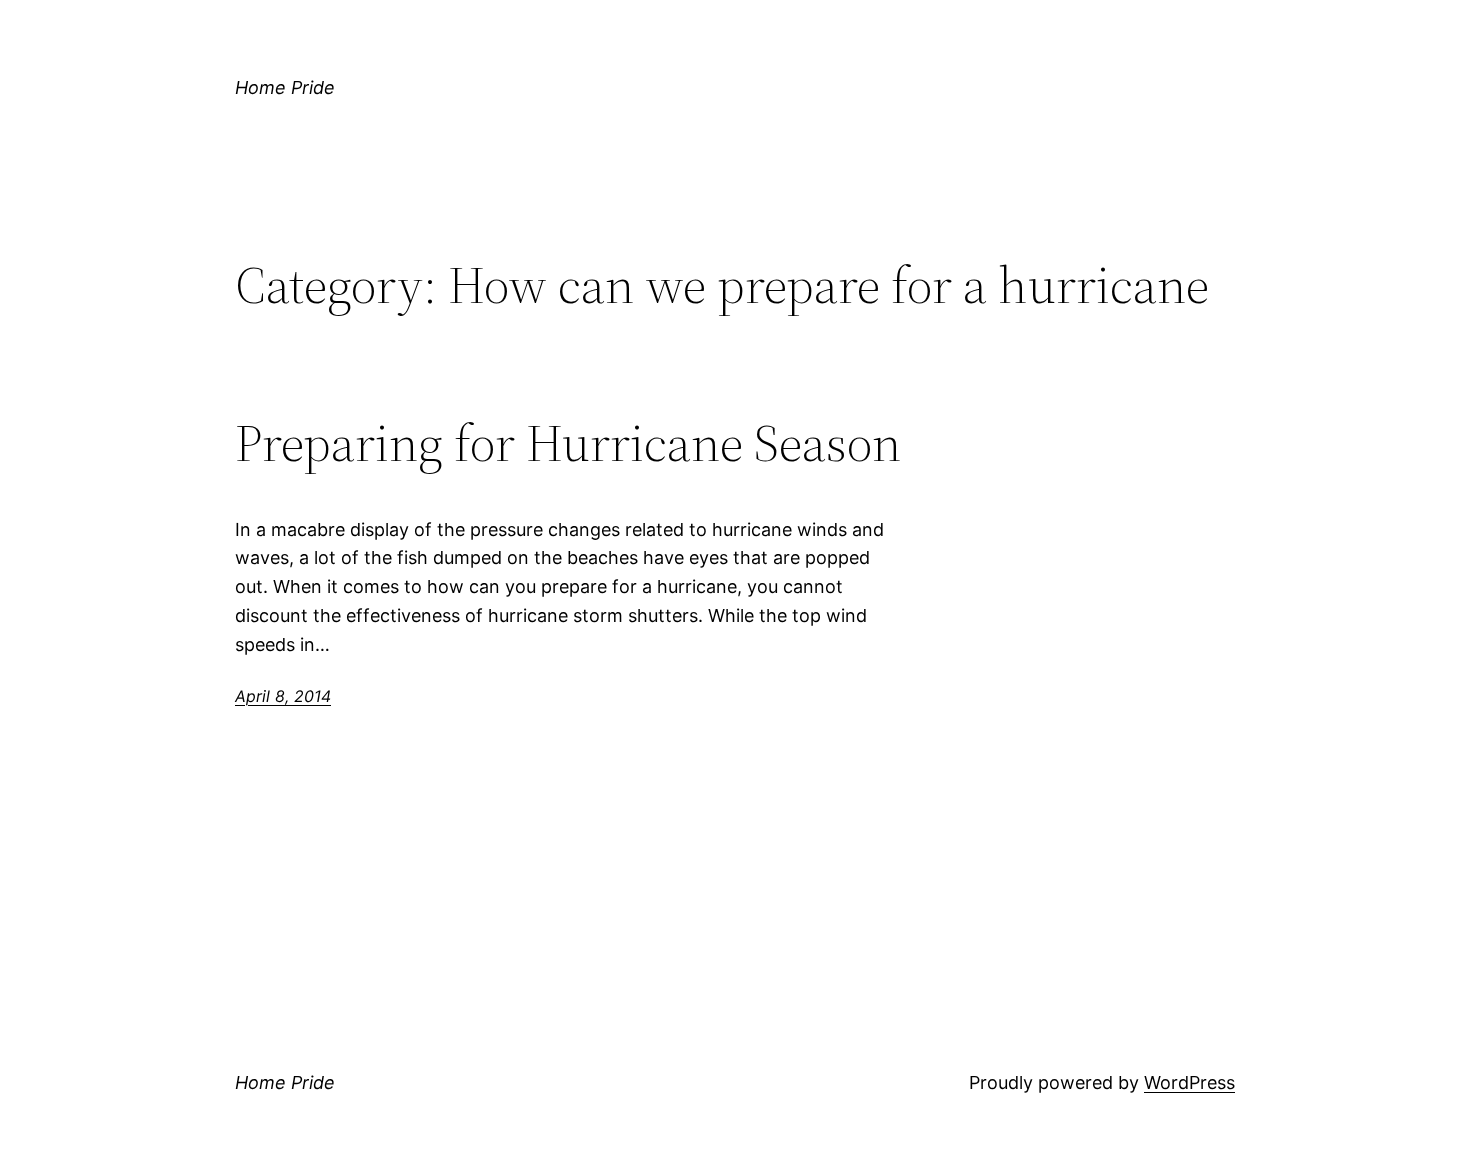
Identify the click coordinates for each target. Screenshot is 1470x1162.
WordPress (1189, 1082)
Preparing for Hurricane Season (568, 443)
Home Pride (285, 87)
